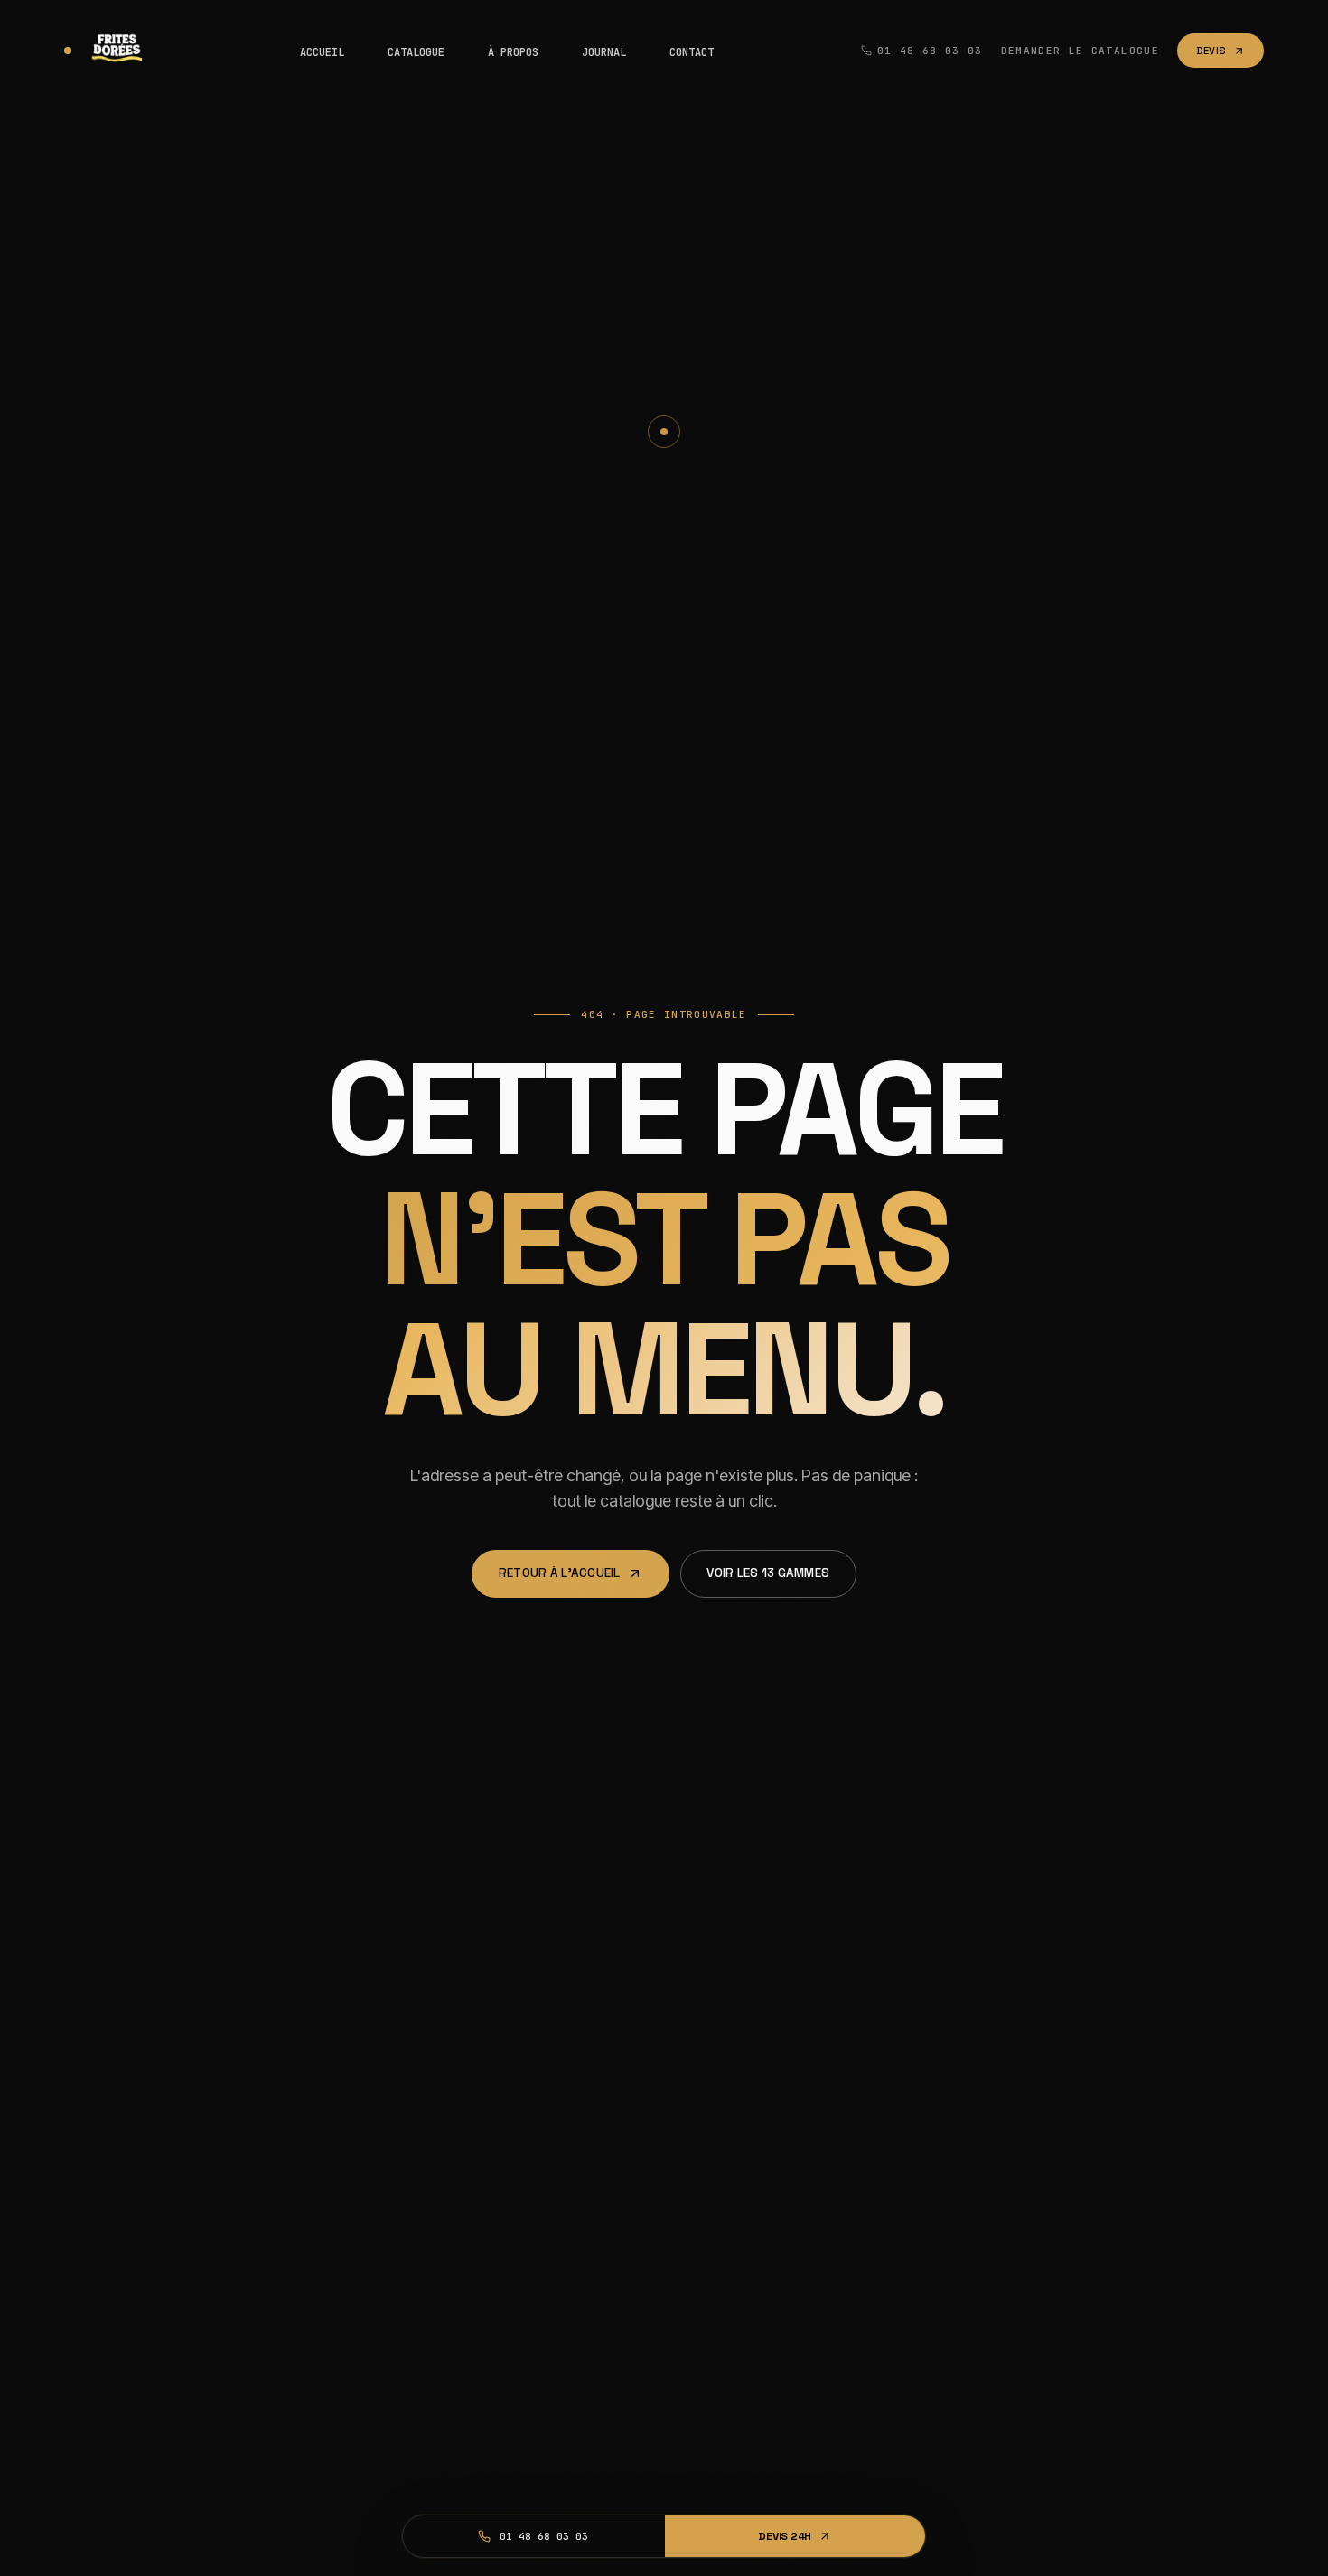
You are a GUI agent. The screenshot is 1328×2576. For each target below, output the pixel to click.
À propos (513, 52)
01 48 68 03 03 (930, 51)
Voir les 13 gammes (768, 1573)
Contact (692, 52)
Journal (604, 52)
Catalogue (416, 52)
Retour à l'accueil (560, 1573)
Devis (1211, 51)
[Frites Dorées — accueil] (108, 51)
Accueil (322, 52)
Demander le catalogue (1080, 51)
